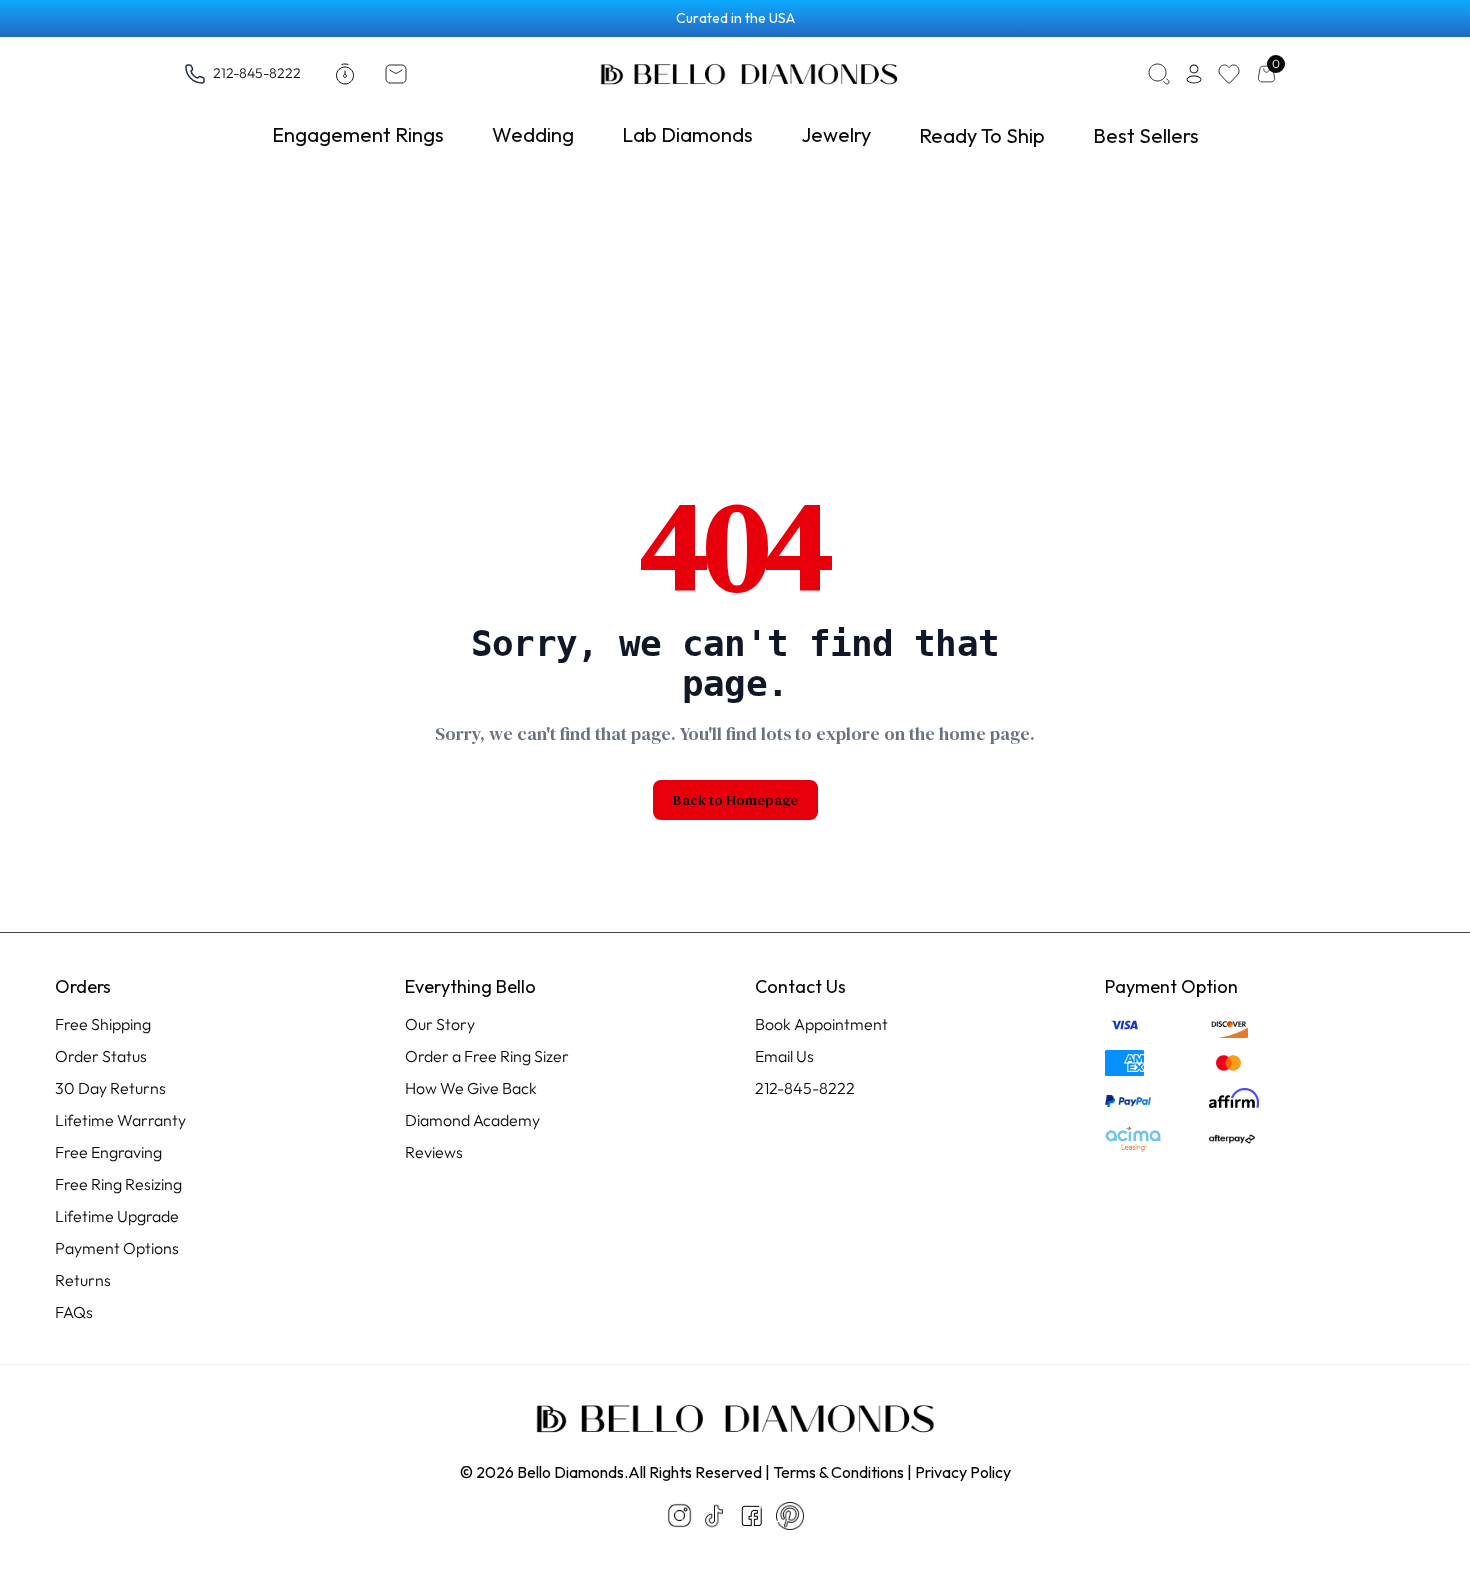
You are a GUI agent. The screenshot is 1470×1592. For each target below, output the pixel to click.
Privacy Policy (963, 1472)
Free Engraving (108, 1152)
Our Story (440, 1024)
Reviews (434, 1152)
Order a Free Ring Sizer (487, 1056)
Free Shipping (103, 1024)
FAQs (74, 1312)
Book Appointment (821, 1024)
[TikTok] (714, 1516)
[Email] (400, 74)
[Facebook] (752, 1516)
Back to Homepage (735, 800)
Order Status (101, 1056)
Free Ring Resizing (118, 1184)
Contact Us (800, 986)
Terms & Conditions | (842, 1472)
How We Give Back (471, 1088)
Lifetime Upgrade (117, 1216)
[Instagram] (679, 1515)
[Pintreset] (790, 1516)
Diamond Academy (472, 1120)
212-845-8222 (257, 72)
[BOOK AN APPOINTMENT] (349, 74)
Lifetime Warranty (120, 1120)
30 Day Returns (110, 1088)
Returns (83, 1280)
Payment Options (117, 1248)
